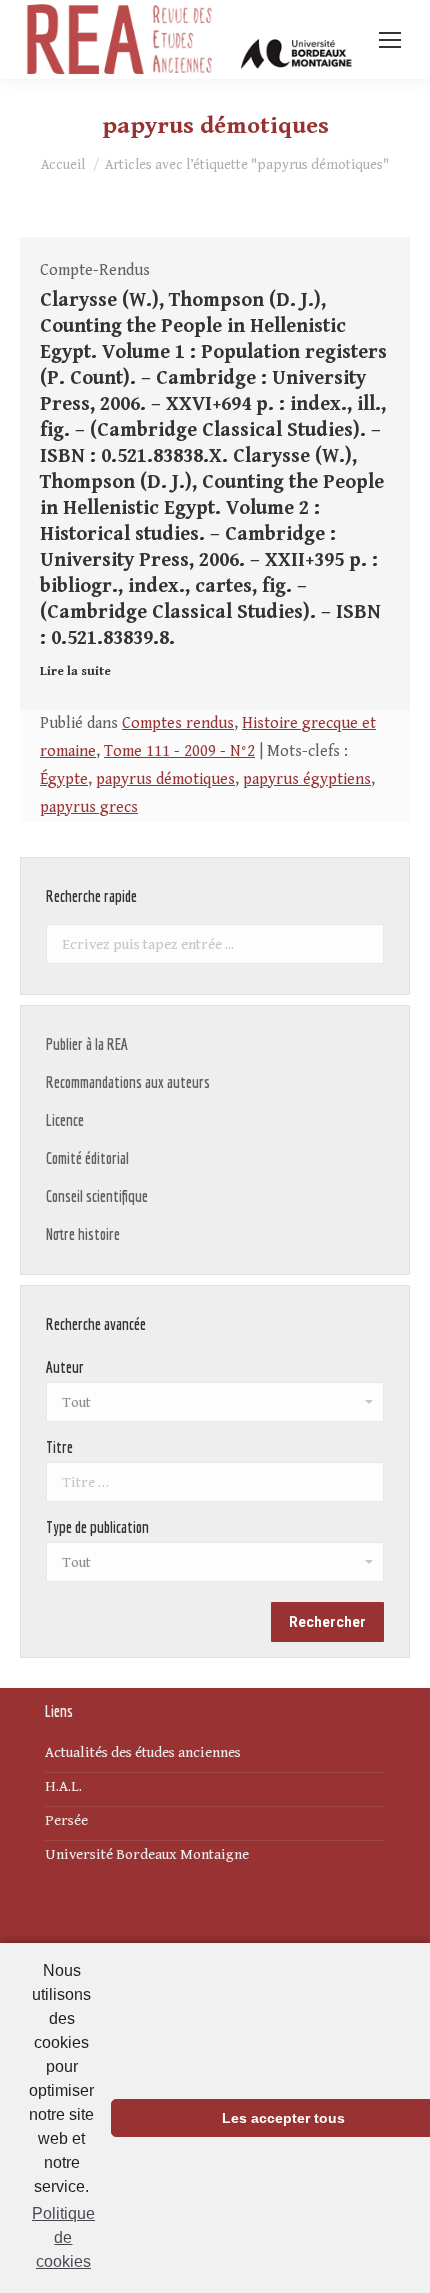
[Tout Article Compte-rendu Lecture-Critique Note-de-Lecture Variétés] (215, 1567)
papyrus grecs (89, 807)
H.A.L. (63, 1786)
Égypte (64, 779)
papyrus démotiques (165, 779)
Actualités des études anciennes (143, 1752)
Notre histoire (83, 1234)
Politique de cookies (63, 2237)
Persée (66, 1820)
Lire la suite (75, 671)
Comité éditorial (87, 1158)
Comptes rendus (178, 723)
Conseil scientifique (97, 1196)
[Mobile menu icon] (390, 40)
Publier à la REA (87, 1044)
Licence (65, 1120)
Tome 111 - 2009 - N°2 (179, 751)
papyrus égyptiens (307, 779)
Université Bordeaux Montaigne (147, 1854)
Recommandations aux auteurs (128, 1082)
